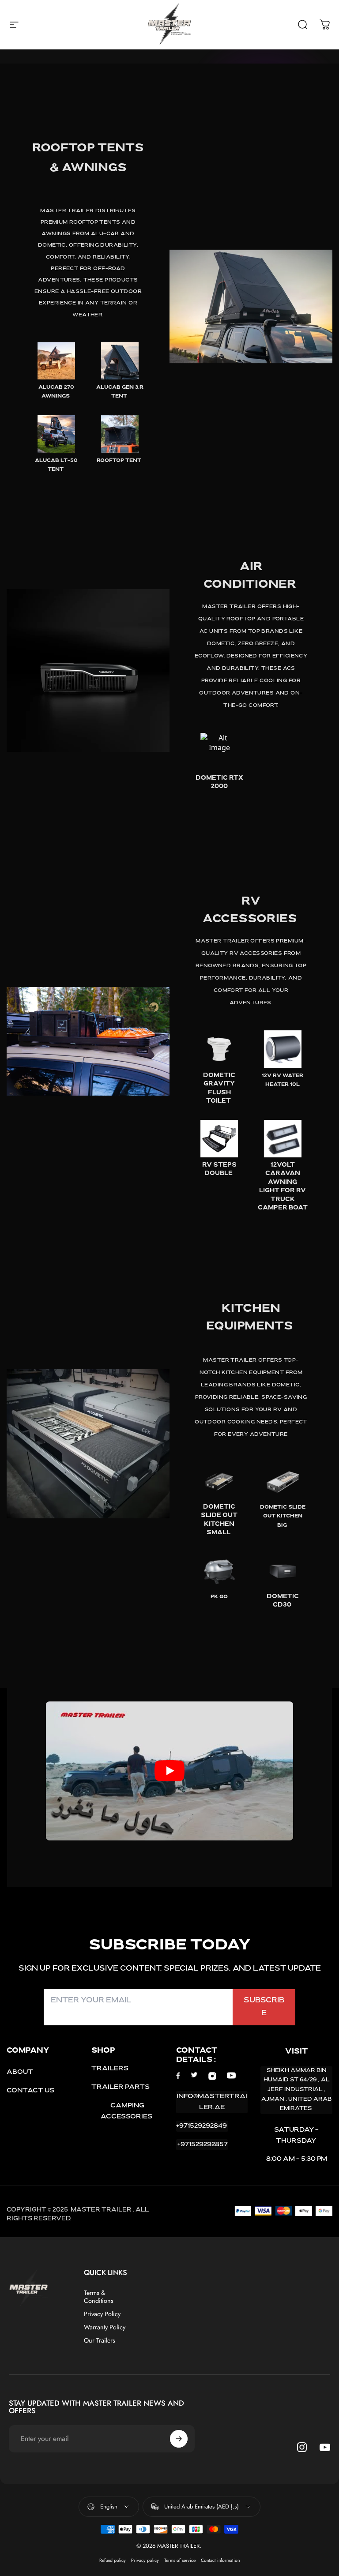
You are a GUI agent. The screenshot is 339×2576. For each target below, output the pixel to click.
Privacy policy (145, 2560)
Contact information (220, 2560)
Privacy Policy (102, 2314)
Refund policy (113, 2560)
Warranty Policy (105, 2327)
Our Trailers (100, 2340)
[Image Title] (56, 361)
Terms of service (180, 2560)
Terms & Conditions (99, 2297)
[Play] (169, 1771)
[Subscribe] (179, 2439)
